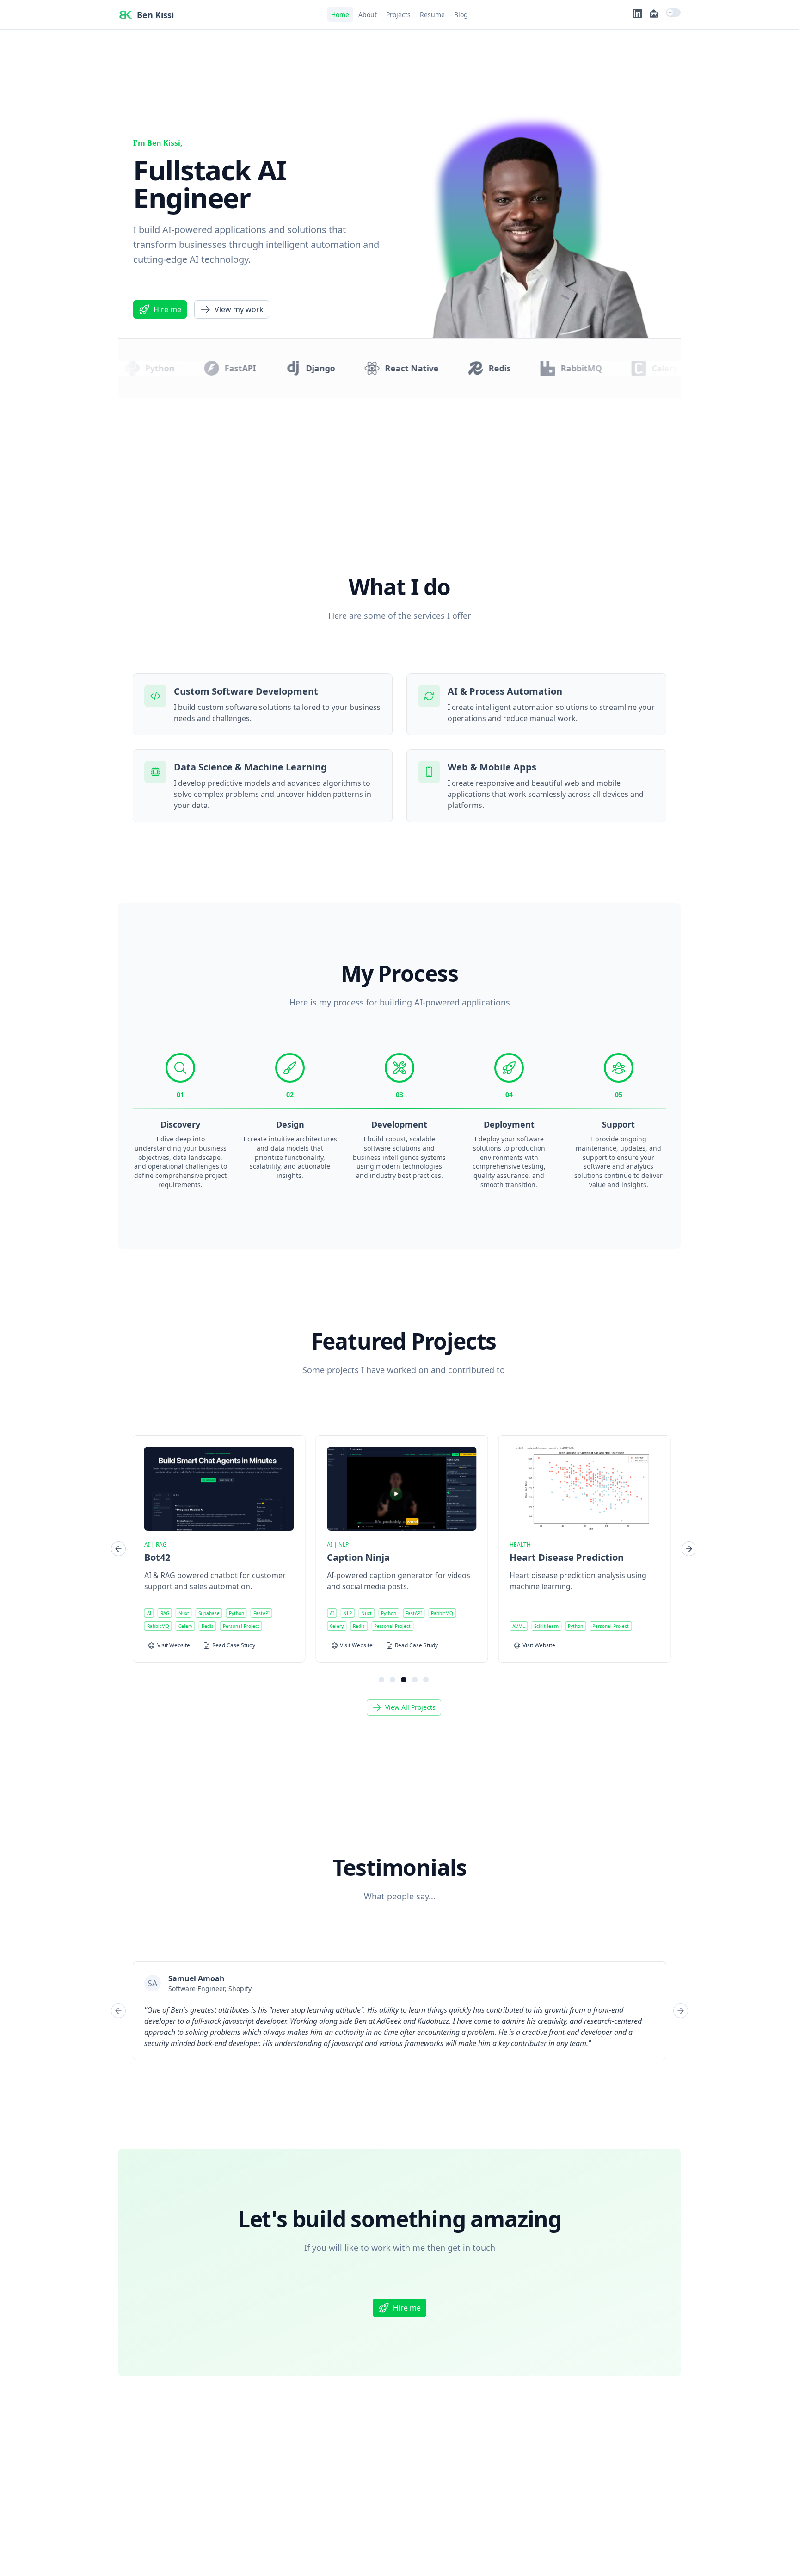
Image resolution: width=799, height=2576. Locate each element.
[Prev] (118, 1549)
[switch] (673, 12)
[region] (404, 1549)
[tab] (381, 1680)
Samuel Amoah (197, 1978)
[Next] (689, 1549)
